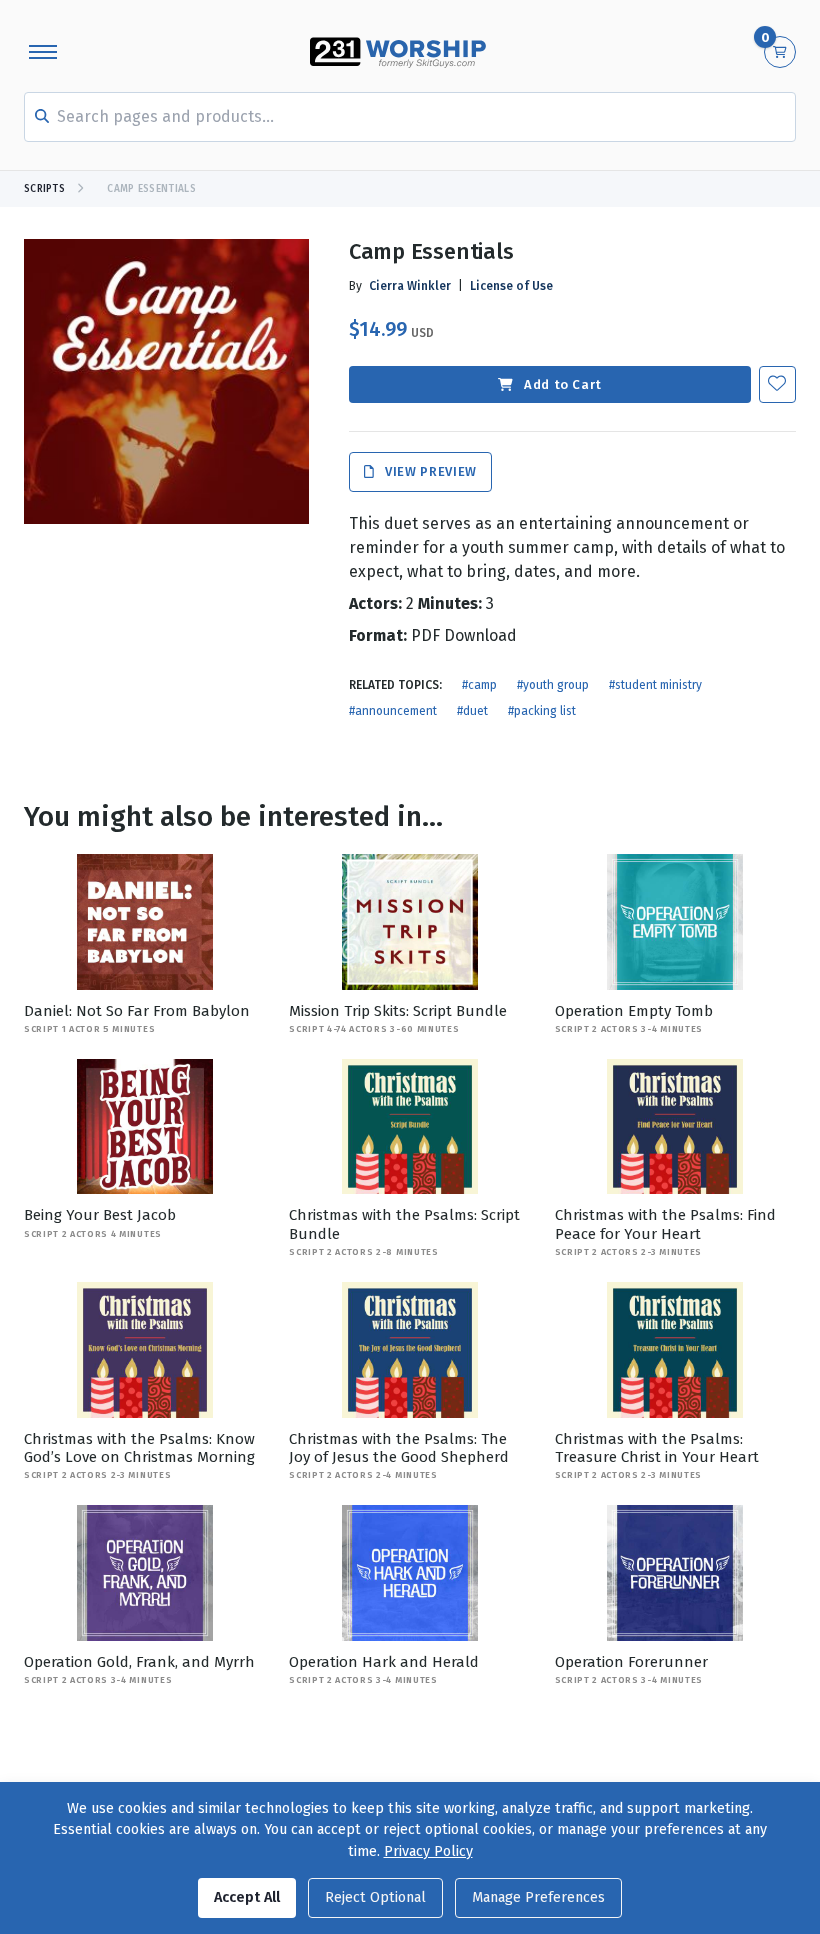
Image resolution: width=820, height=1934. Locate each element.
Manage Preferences (538, 1897)
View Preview (429, 472)
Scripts (44, 189)
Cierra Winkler (410, 286)
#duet (472, 711)
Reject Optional (375, 1897)
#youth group (553, 685)
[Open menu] (43, 52)
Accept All (247, 1897)
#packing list (542, 711)
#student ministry (655, 685)
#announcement (393, 711)
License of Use (511, 286)
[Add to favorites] (777, 384)
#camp (479, 685)
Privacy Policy (428, 1851)
